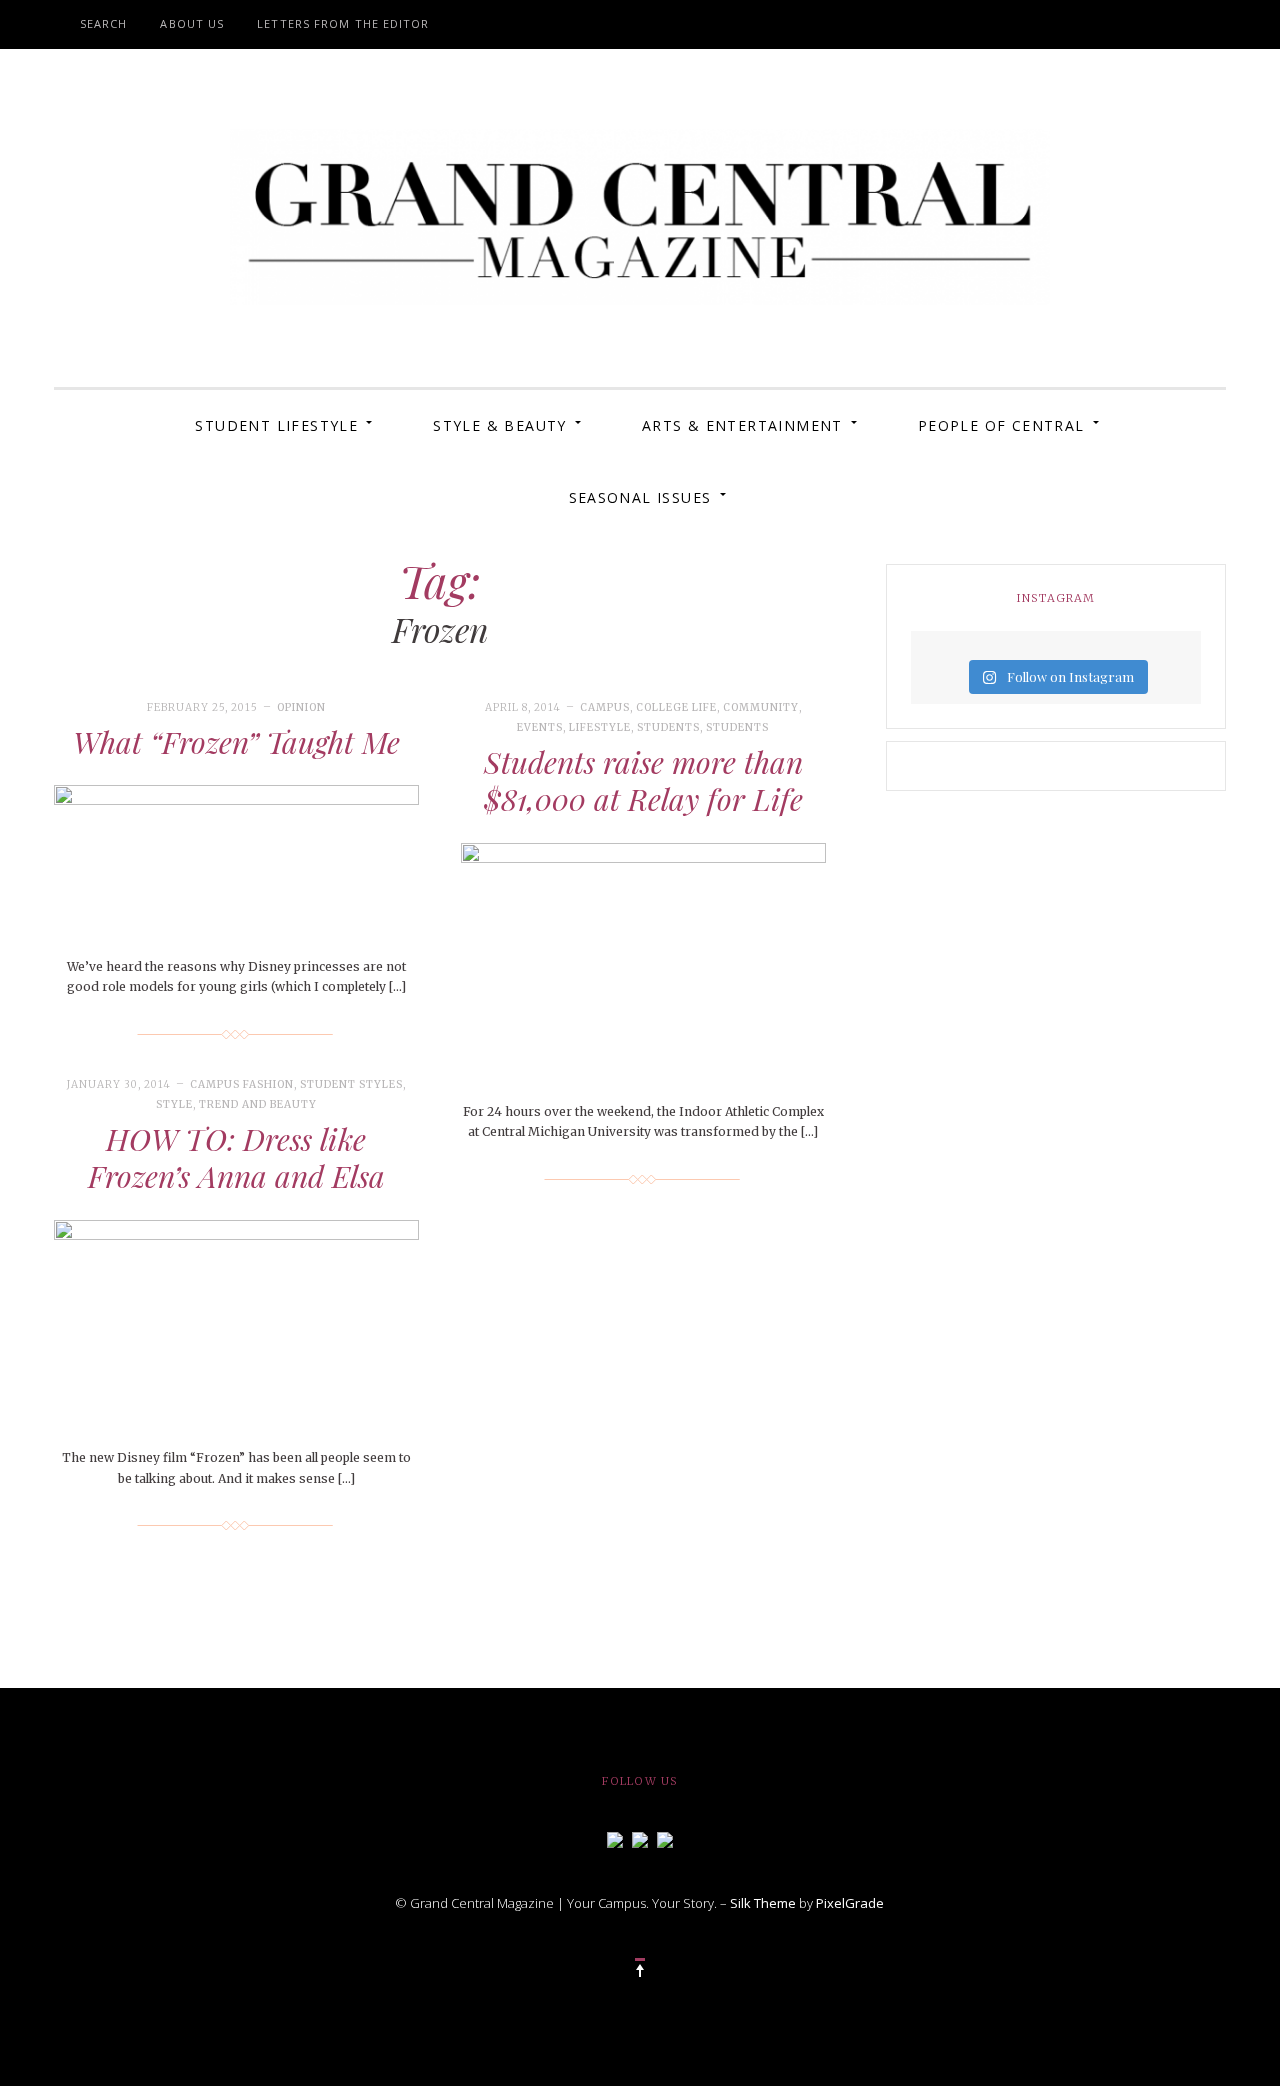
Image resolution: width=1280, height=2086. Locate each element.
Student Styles (351, 1084)
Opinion (301, 707)
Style (174, 1104)
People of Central (1001, 425)
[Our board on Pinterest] (665, 1838)
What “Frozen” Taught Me (236, 742)
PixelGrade (850, 1903)
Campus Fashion (242, 1084)
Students (668, 727)
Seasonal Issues (640, 497)
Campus (605, 707)
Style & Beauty (500, 425)
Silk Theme (763, 1903)
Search (104, 23)
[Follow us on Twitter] (640, 1838)
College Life (676, 707)
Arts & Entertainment (742, 425)
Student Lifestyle (276, 425)
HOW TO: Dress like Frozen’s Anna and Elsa (236, 1158)
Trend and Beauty (258, 1104)
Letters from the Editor (343, 23)
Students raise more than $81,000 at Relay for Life (643, 781)
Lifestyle (600, 727)
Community (761, 707)
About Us (192, 23)
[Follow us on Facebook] (615, 1838)
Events (540, 727)
